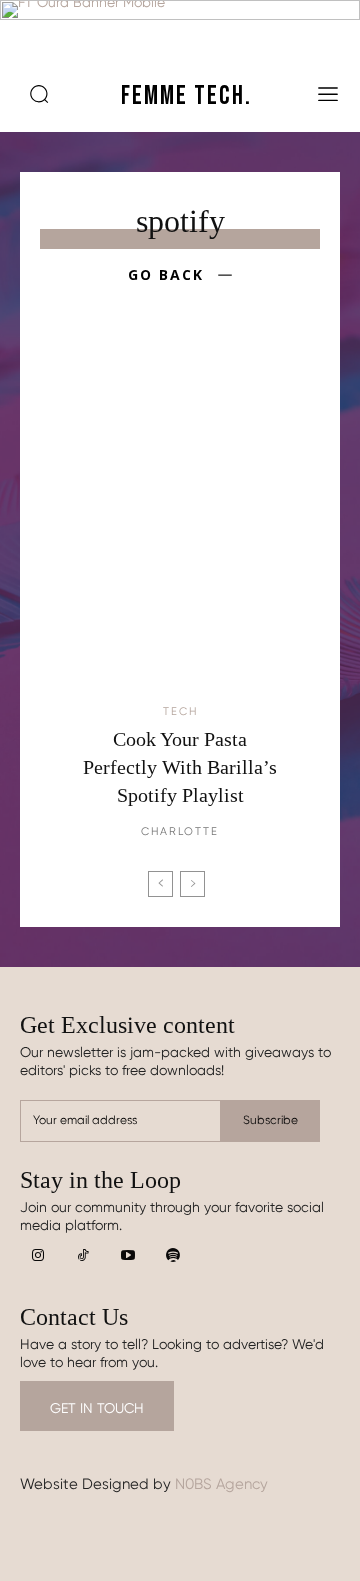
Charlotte (180, 831)
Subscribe (270, 1120)
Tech (180, 711)
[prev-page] (160, 884)
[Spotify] (172, 1256)
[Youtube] (127, 1256)
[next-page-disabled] (192, 884)
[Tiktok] (82, 1256)
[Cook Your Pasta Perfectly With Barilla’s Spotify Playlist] (180, 525)
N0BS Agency (221, 1484)
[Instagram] (37, 1256)
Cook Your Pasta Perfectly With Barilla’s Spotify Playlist (180, 767)
